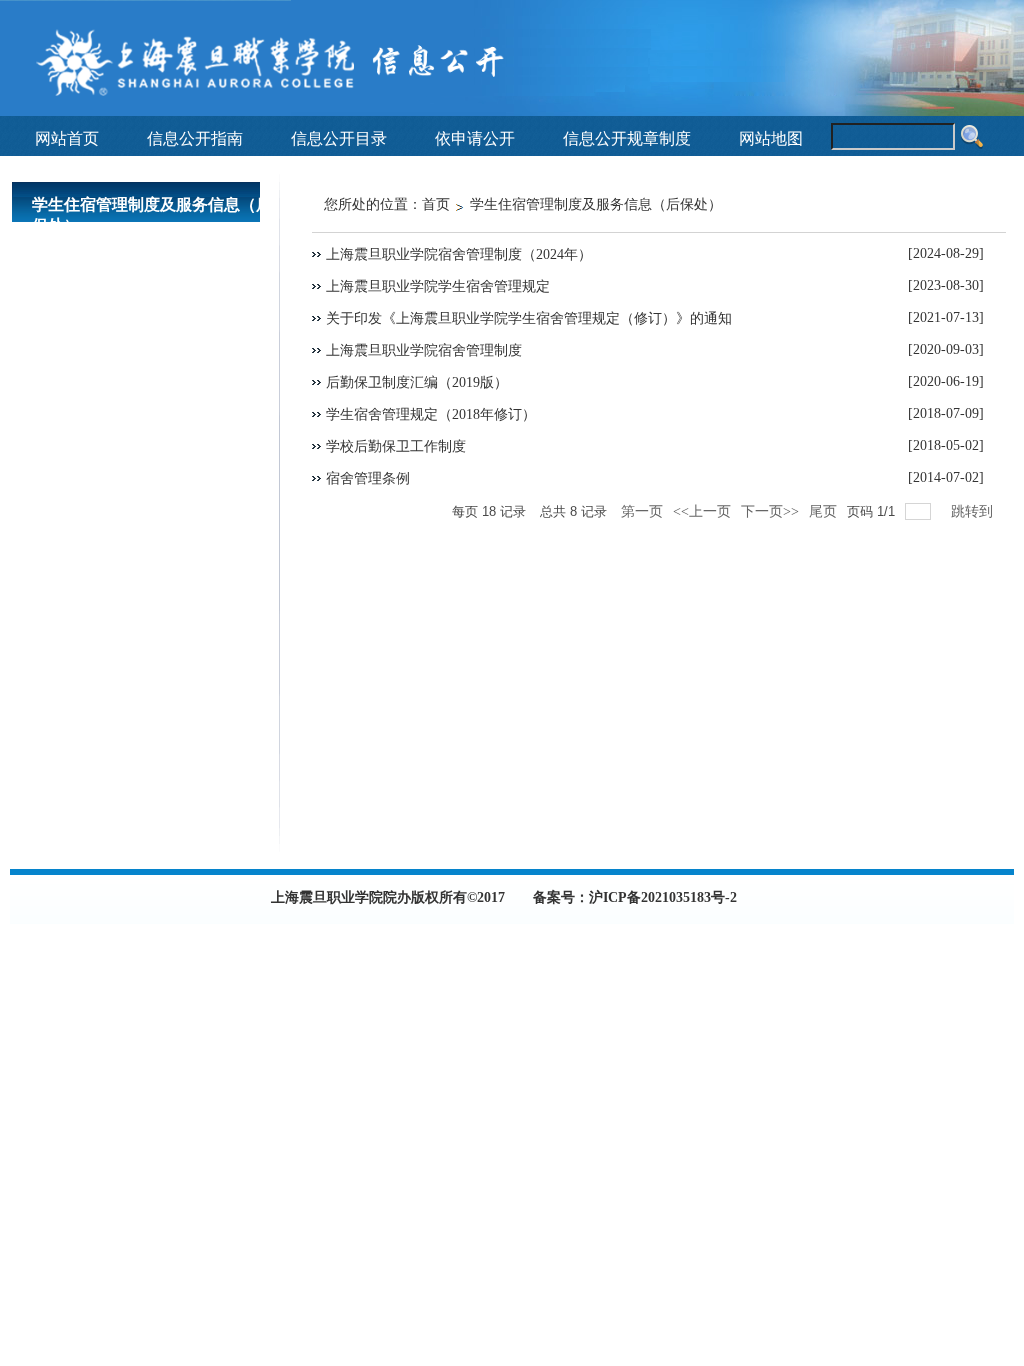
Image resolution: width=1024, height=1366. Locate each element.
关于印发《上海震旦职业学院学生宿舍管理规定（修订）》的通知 (529, 318)
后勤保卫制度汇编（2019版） (417, 382)
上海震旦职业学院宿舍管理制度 (424, 350)
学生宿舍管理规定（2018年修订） (431, 414)
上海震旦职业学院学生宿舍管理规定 (438, 286)
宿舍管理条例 (368, 478)
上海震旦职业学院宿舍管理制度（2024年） (459, 254)
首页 (436, 204)
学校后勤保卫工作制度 (396, 446)
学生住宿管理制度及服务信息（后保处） (596, 204)
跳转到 (974, 511)
